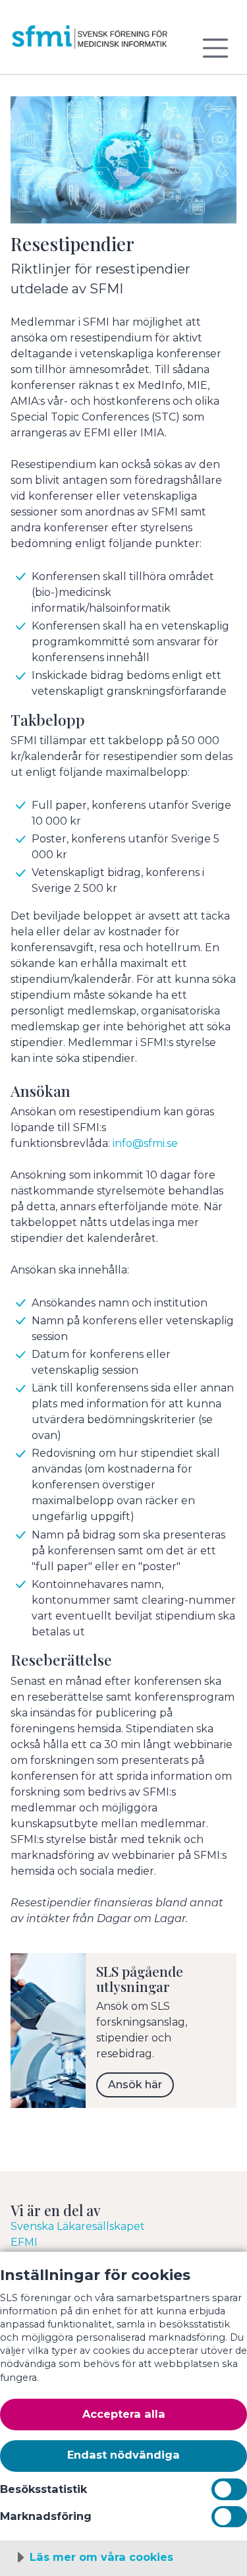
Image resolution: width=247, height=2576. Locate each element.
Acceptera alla (124, 2414)
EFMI (24, 2242)
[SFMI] (90, 42)
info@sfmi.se (145, 1143)
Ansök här (135, 2085)
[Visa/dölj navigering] (215, 48)
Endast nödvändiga (123, 2455)
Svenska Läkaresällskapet (78, 2226)
